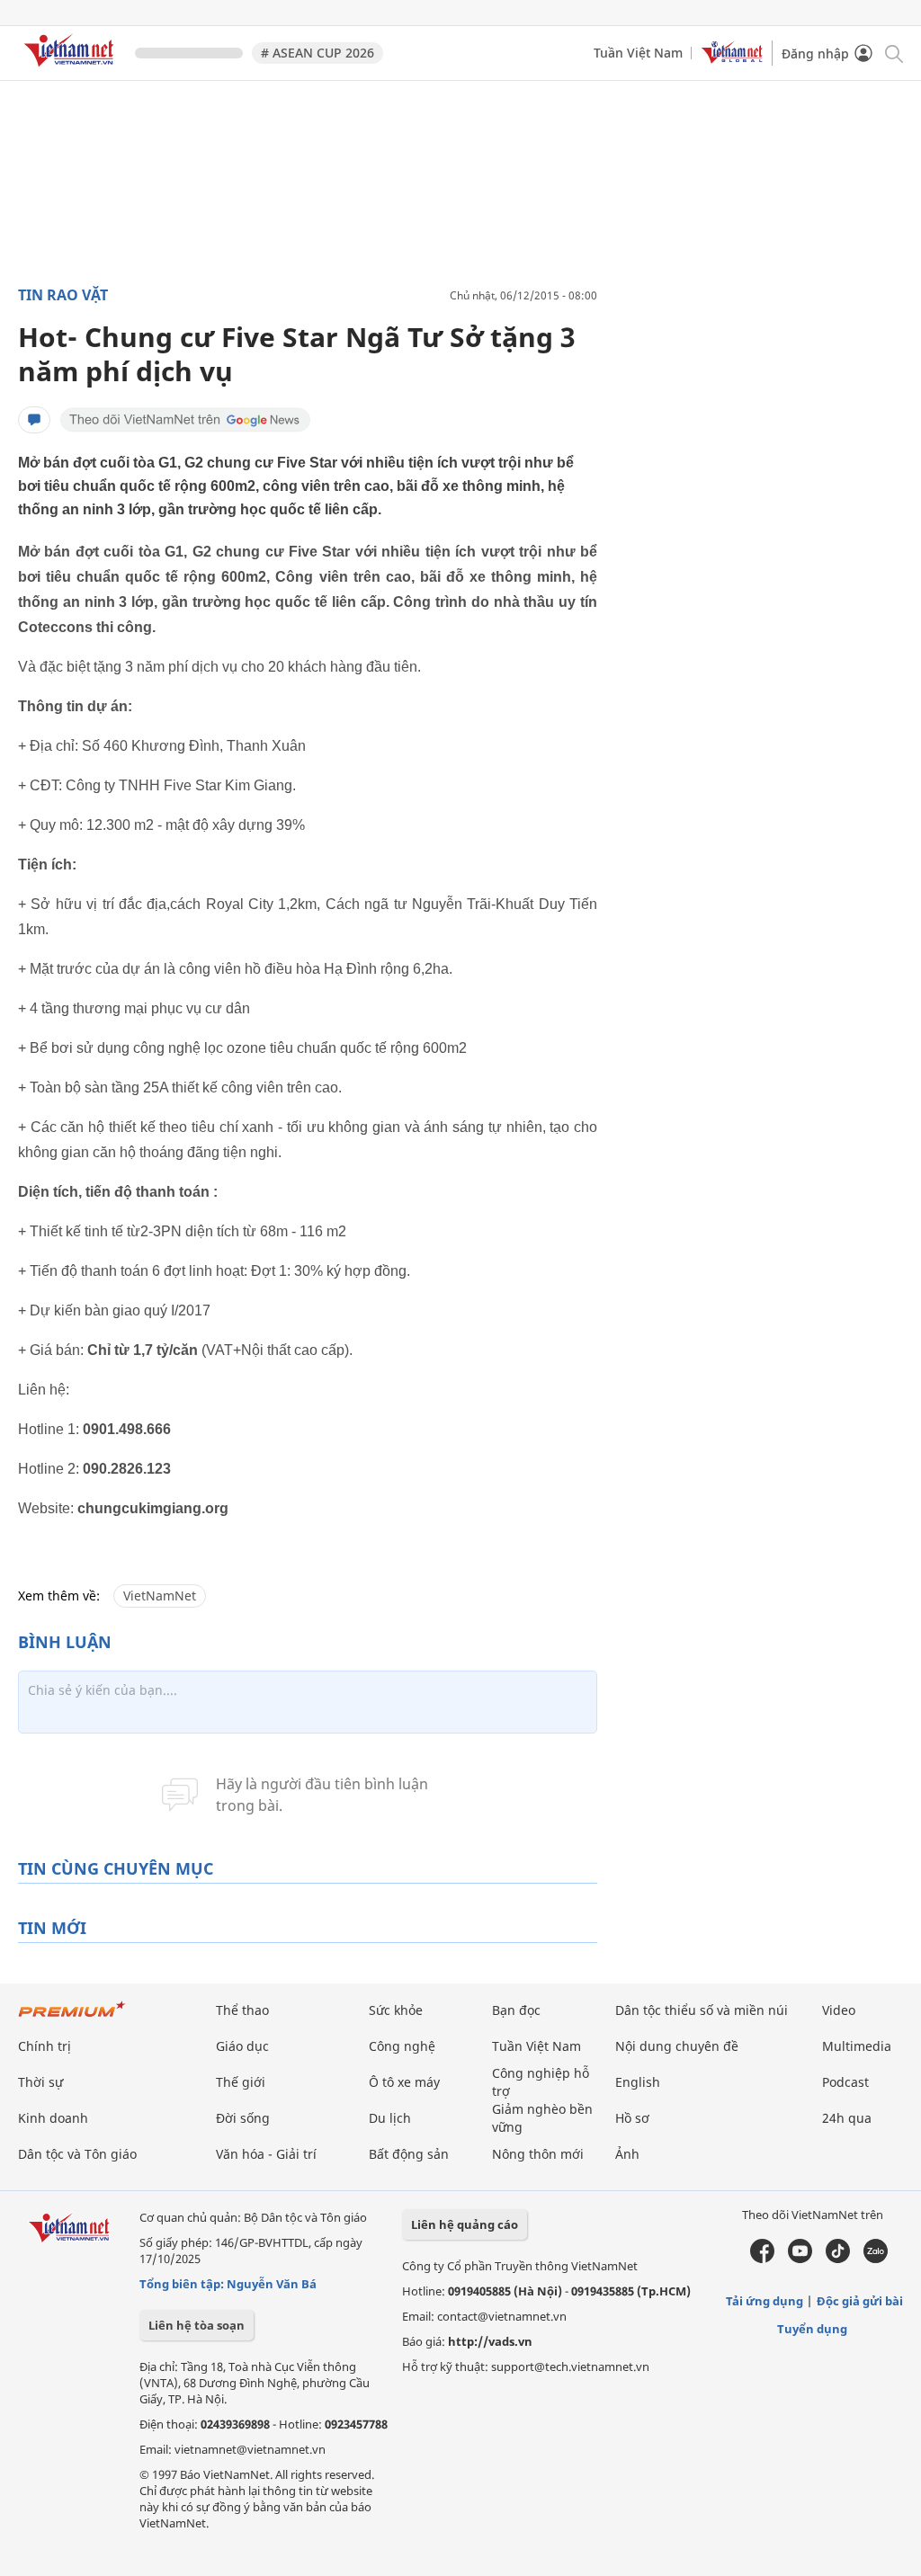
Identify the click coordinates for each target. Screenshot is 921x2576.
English (638, 2082)
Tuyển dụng (812, 2329)
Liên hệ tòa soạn (197, 2325)
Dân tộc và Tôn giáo (77, 2154)
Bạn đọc (516, 2010)
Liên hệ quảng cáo (465, 2224)
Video (839, 2010)
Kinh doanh (53, 2118)
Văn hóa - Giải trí (266, 2154)
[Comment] (34, 420)
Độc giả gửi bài (860, 2301)
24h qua (847, 2118)
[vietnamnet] (72, 70)
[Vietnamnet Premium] (72, 2018)
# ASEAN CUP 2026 (317, 53)
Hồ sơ (632, 2118)
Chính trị (45, 2046)
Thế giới (241, 2082)
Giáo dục (242, 2046)
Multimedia (857, 2046)
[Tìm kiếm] (893, 53)
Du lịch (390, 2118)
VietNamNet (160, 1596)
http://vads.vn (490, 2341)
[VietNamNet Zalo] (876, 2259)
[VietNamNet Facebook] (762, 2259)
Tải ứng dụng (765, 2301)
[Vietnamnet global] (732, 59)
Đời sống (243, 2118)
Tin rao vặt (63, 295)
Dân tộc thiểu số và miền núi (702, 2010)
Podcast (845, 2082)
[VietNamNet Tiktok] (838, 2259)
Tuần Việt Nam (638, 53)
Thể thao (242, 2010)
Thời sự (40, 2082)
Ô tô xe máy (404, 2082)
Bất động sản (409, 2154)
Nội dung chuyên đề (677, 2046)
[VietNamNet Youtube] (800, 2259)
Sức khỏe (396, 2010)
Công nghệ (402, 2046)
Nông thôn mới (538, 2154)
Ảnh (627, 2154)
